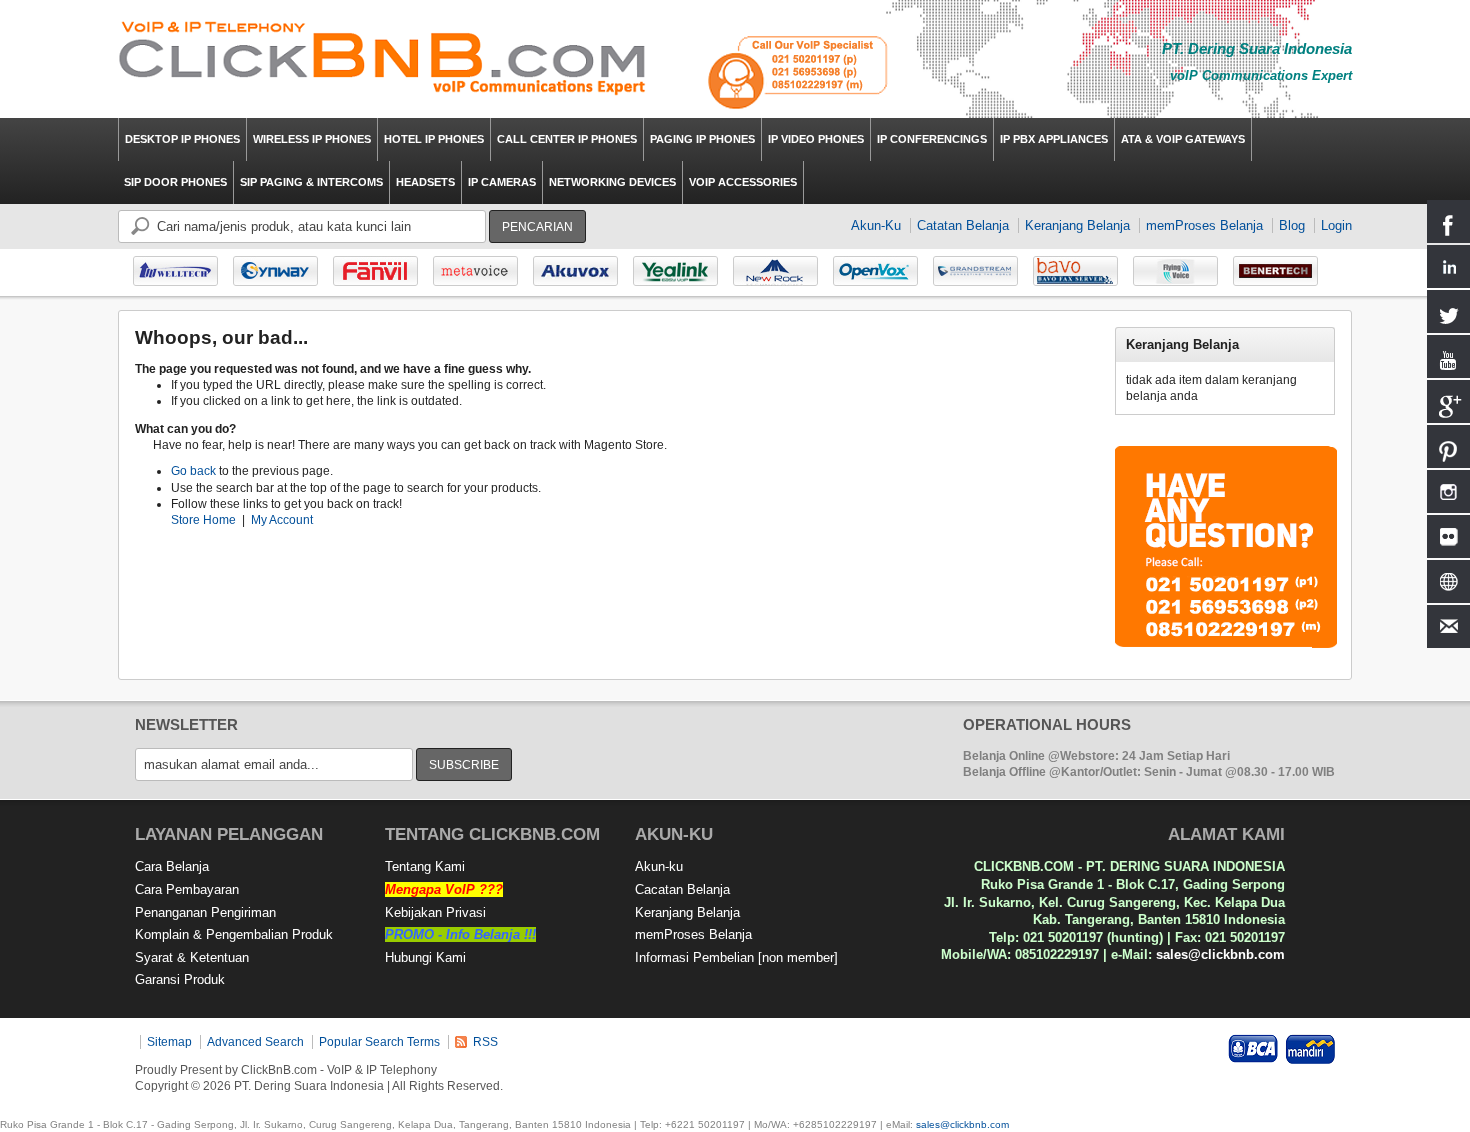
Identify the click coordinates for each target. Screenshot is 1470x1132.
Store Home (203, 520)
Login (1336, 225)
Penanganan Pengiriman (205, 912)
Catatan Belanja (963, 225)
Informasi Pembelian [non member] (736, 957)
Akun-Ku (876, 225)
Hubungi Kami (425, 957)
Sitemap (169, 1042)
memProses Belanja (1204, 225)
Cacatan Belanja (682, 889)
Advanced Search (255, 1042)
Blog (1292, 225)
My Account (282, 520)
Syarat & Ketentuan (192, 957)
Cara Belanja (172, 866)
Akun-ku (659, 866)
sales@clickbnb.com (1220, 954)
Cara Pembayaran (187, 889)
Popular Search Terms (379, 1042)
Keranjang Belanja (1077, 225)
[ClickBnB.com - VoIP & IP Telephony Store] (383, 59)
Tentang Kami (425, 866)
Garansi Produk (180, 979)
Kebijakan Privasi (435, 912)
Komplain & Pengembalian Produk (234, 934)
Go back (193, 471)
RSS (485, 1042)
